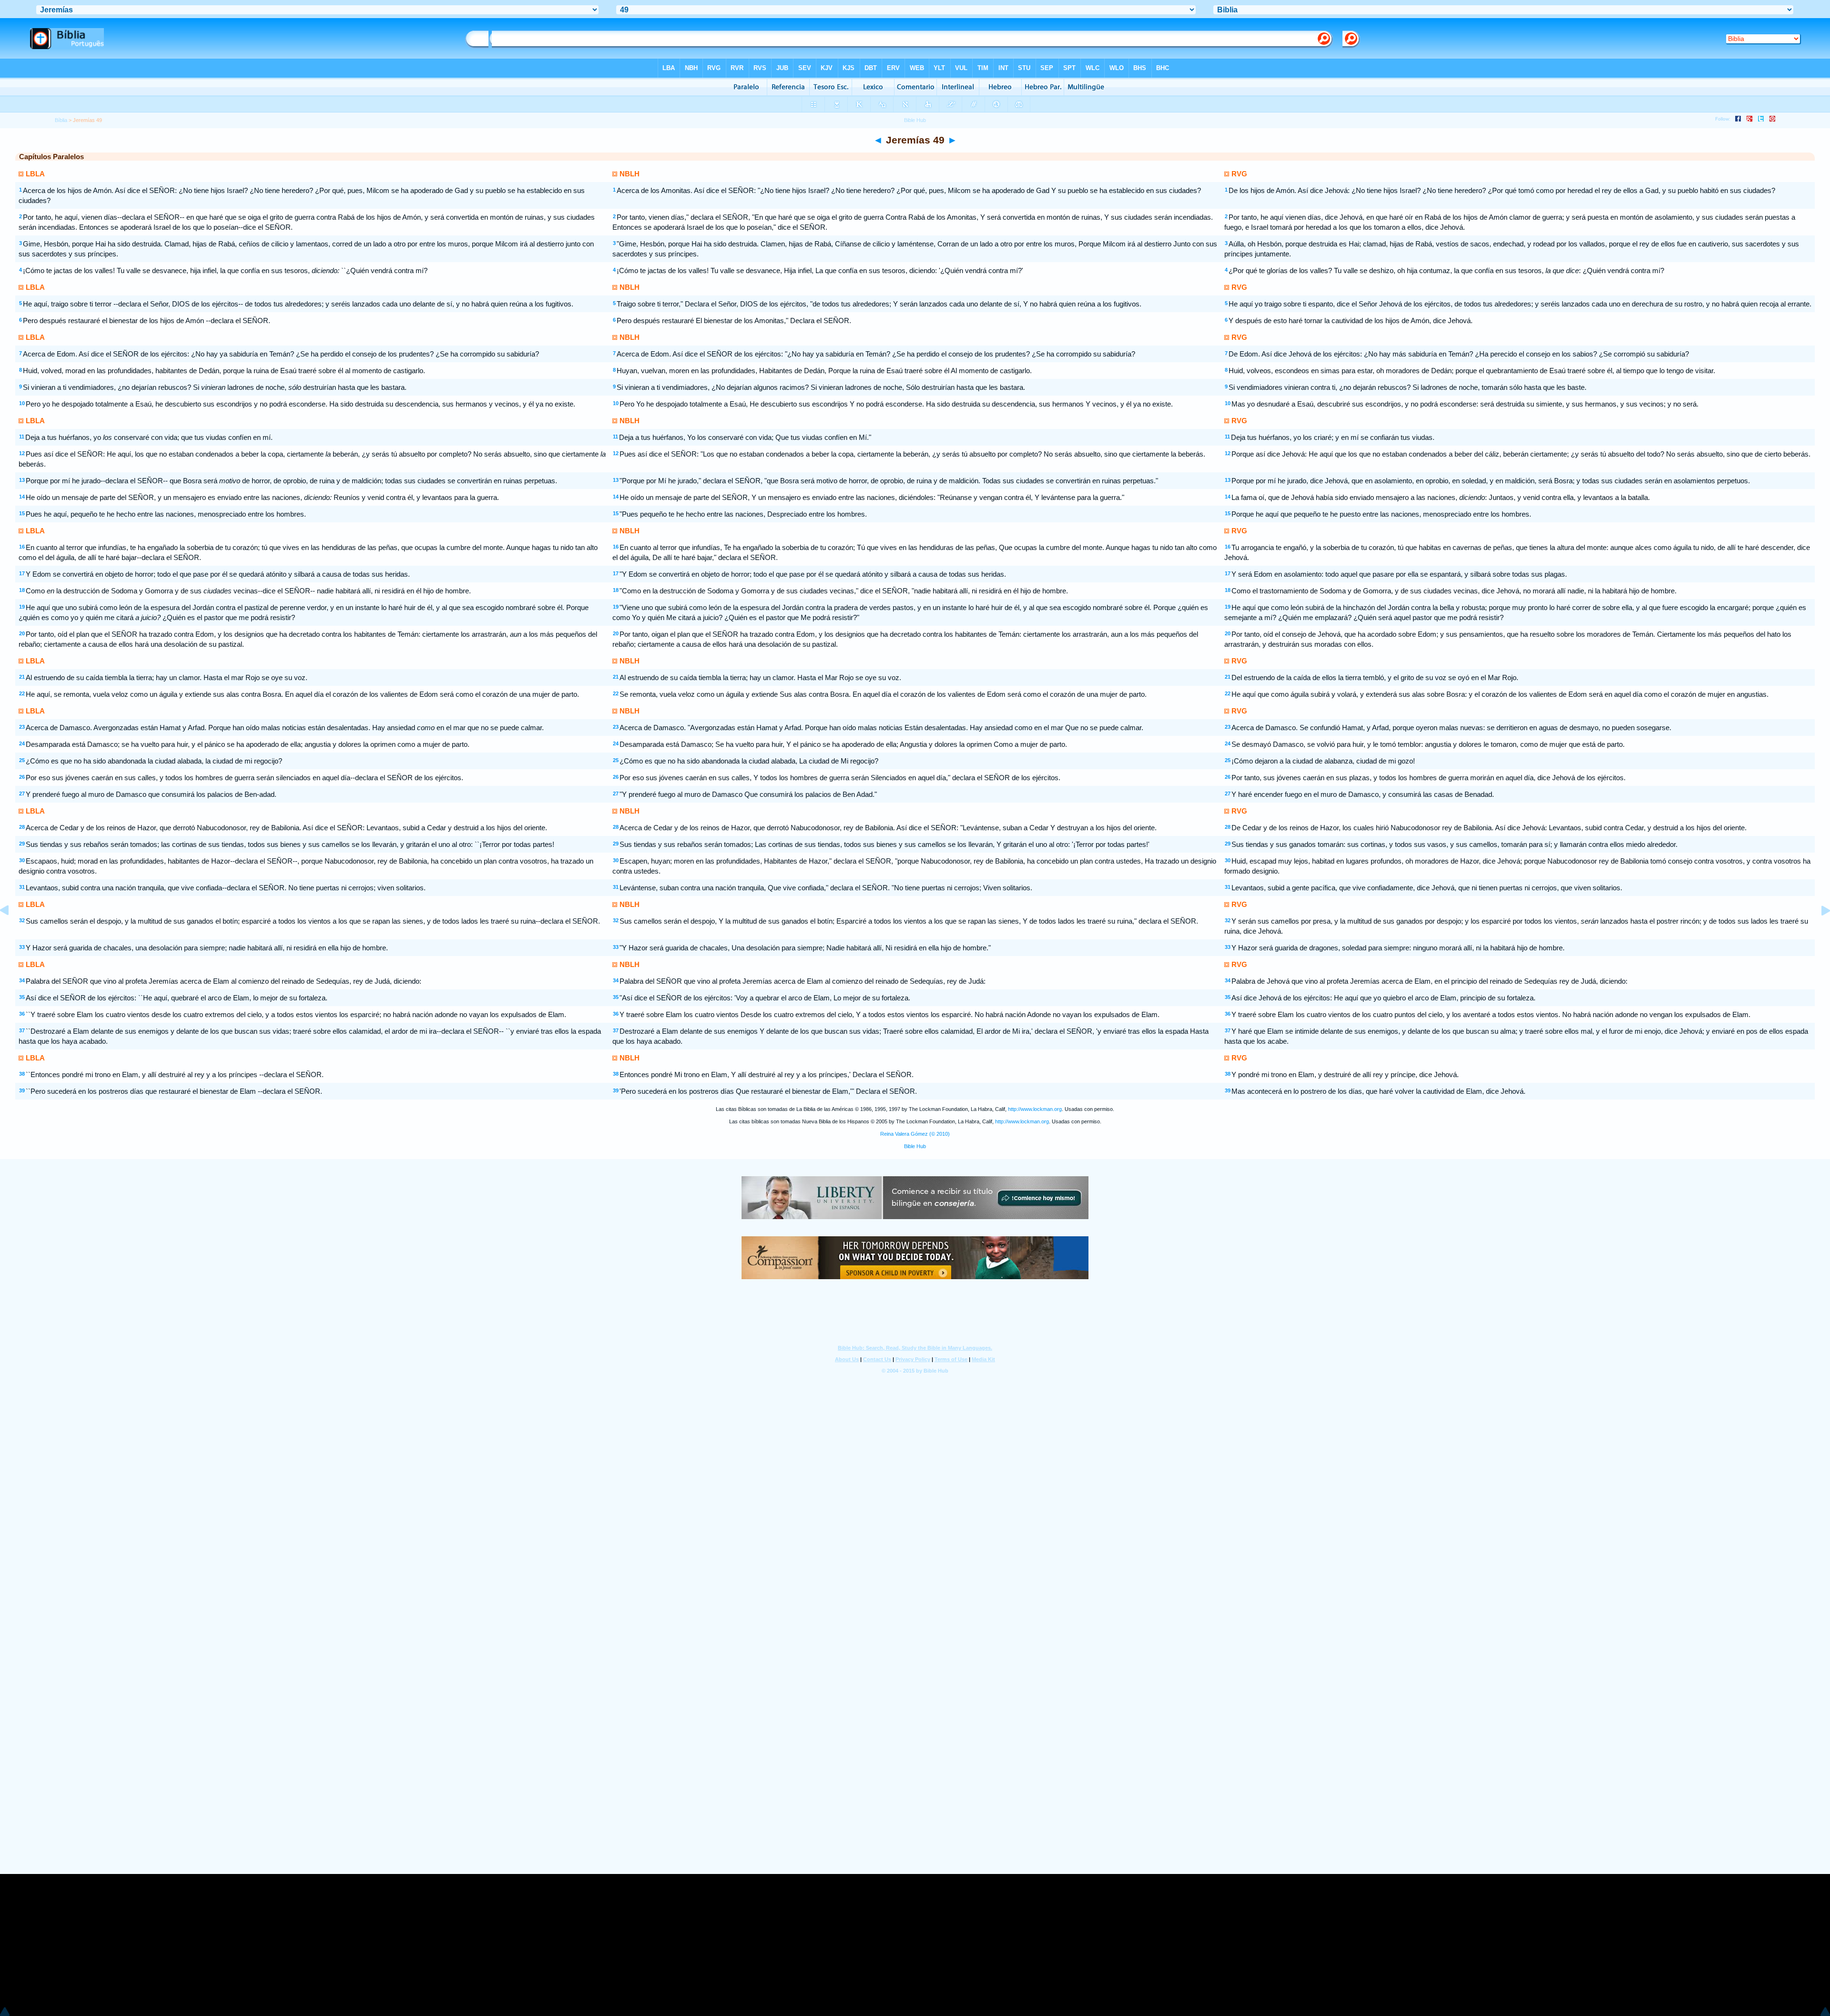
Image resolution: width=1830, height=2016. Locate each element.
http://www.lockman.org (1035, 1109)
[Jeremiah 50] (1818, 932)
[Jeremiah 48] (12, 932)
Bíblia (61, 120)
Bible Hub (915, 1146)
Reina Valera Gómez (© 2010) (915, 1134)
